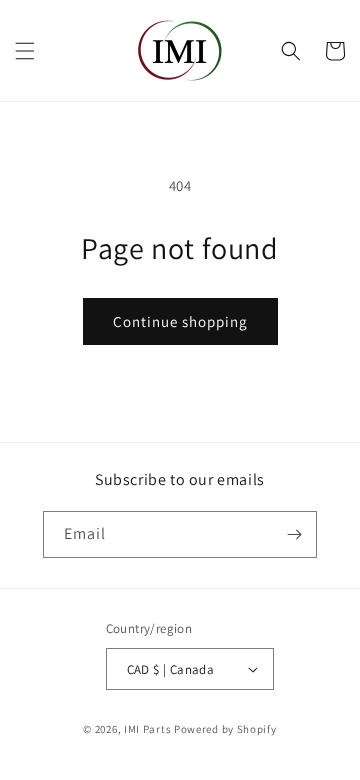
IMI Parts (147, 729)
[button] (25, 51)
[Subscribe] (294, 534)
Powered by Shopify (225, 729)
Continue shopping (180, 321)
